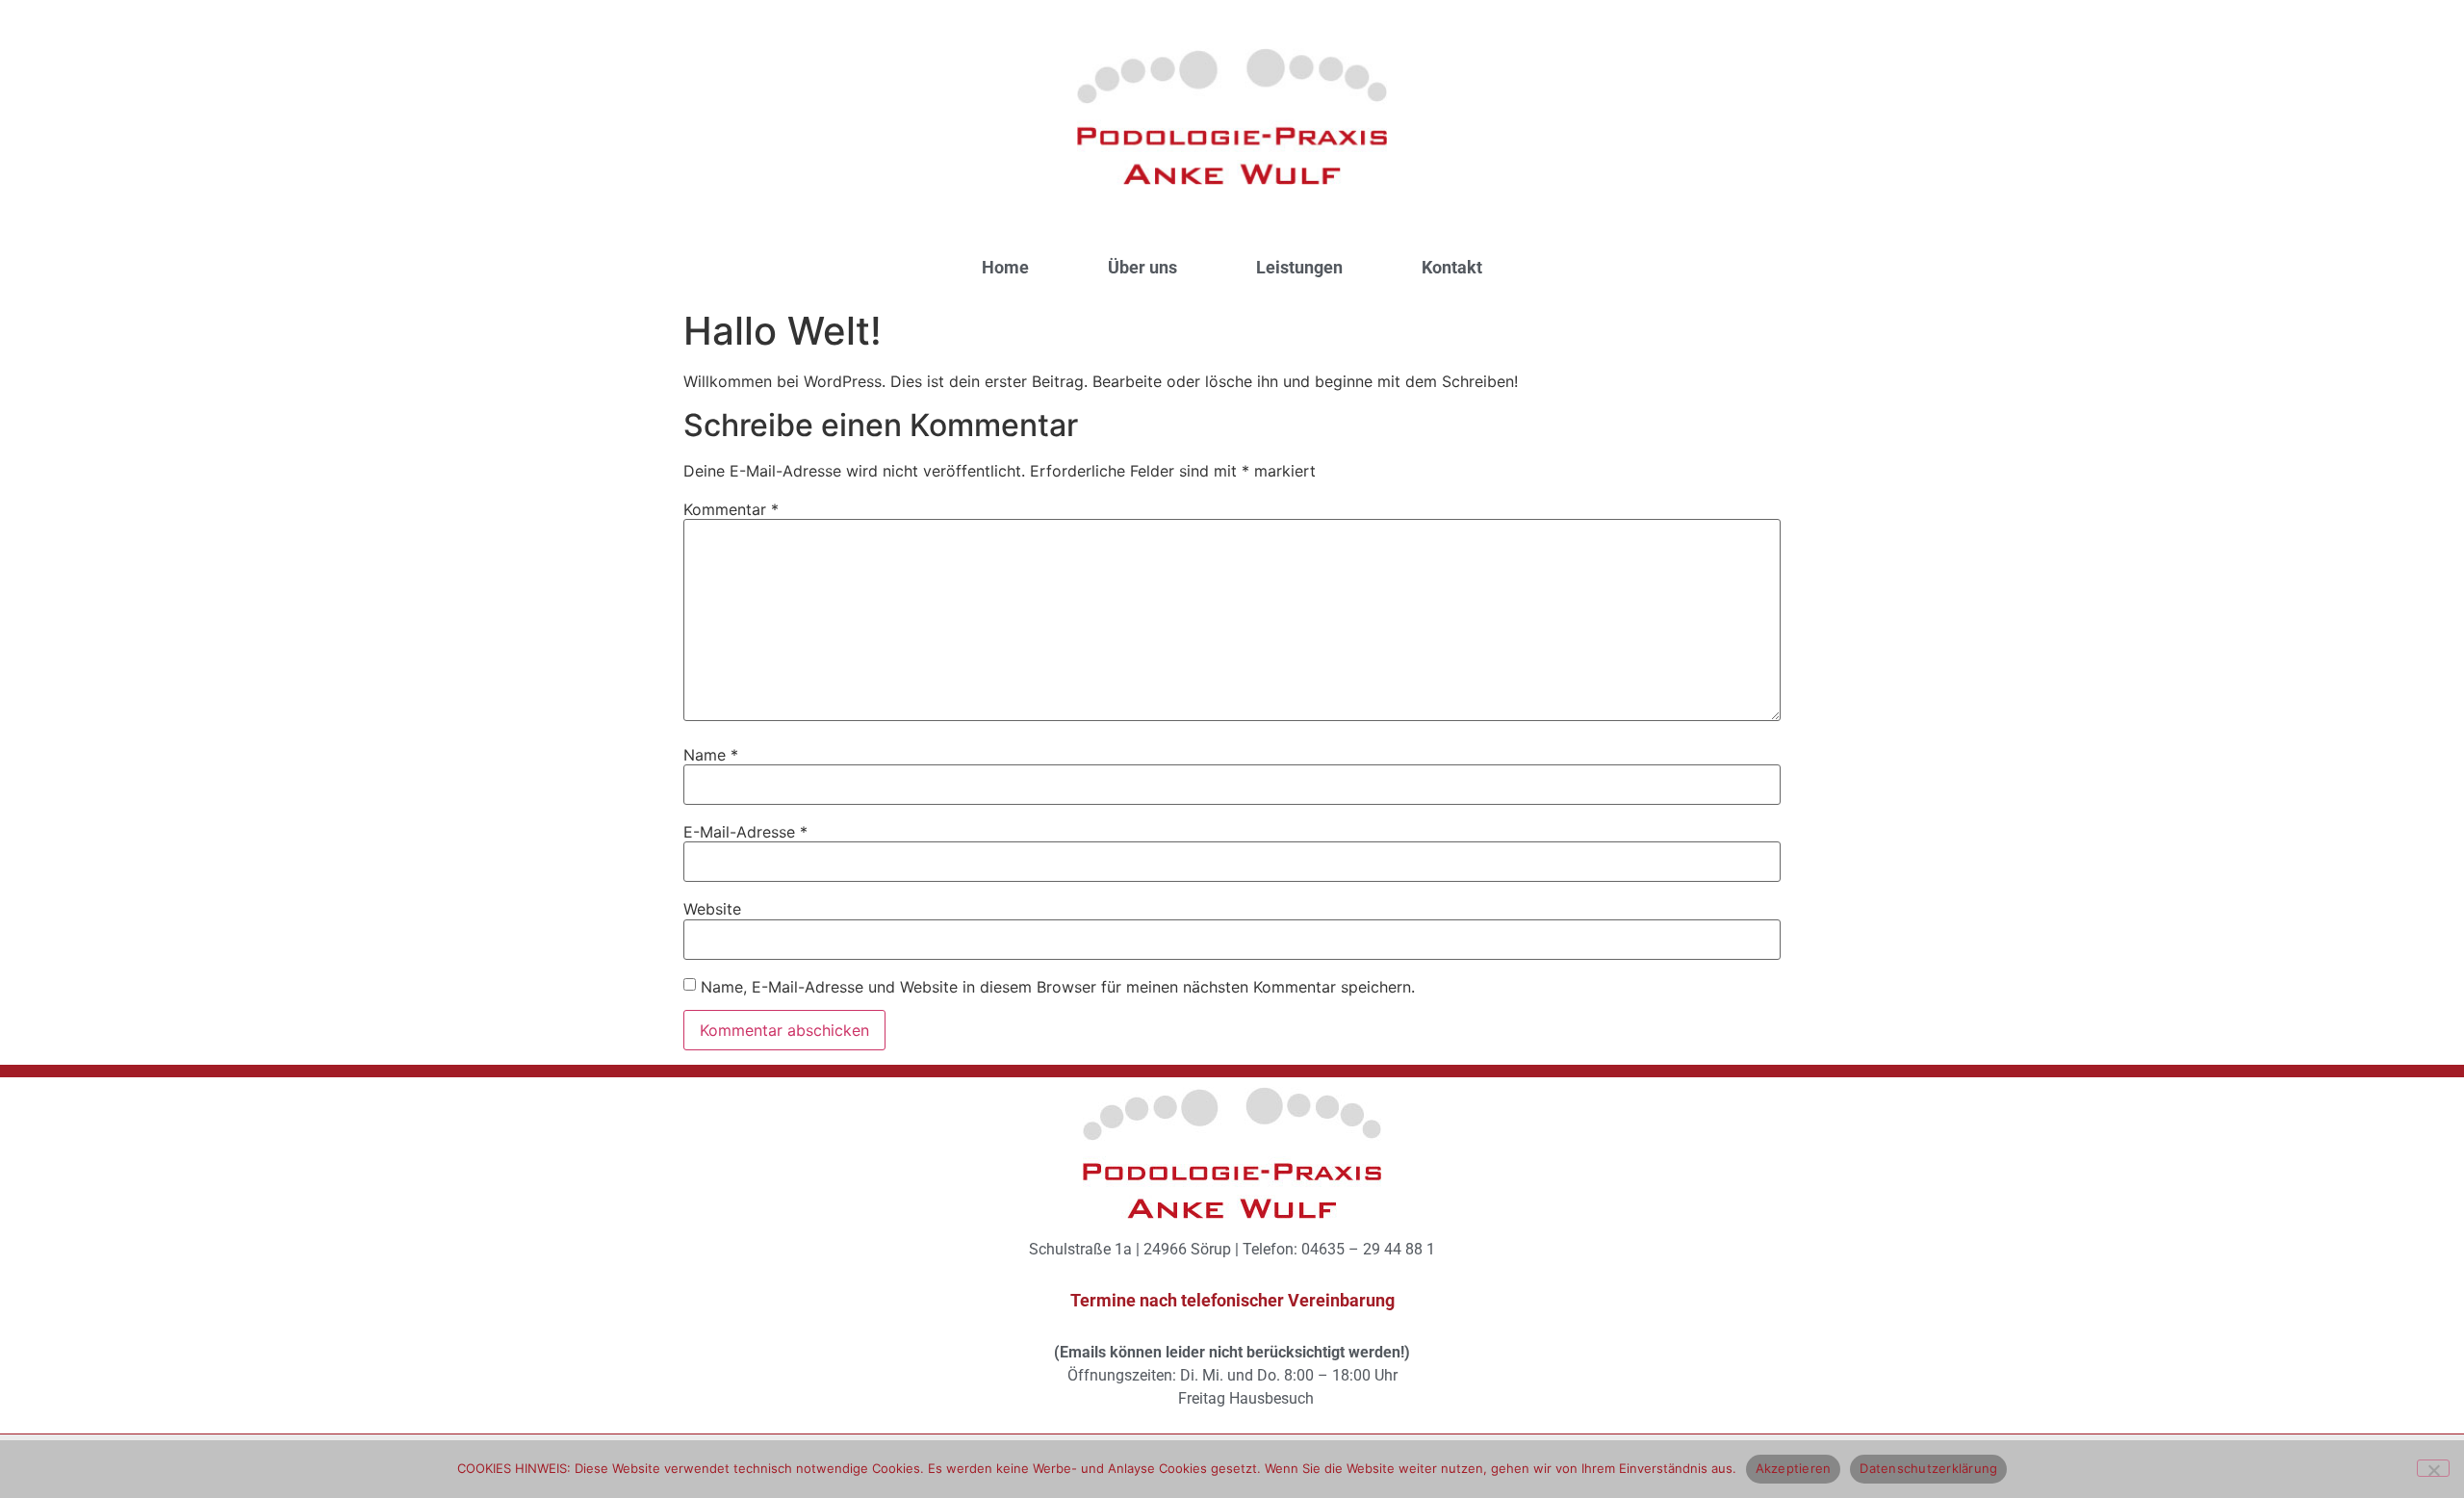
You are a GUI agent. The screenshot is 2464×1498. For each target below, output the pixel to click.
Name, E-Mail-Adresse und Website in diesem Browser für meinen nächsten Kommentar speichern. (1058, 987)
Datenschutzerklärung (1928, 1468)
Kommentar (731, 509)
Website (712, 909)
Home (1005, 267)
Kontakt (1452, 267)
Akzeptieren (1794, 1468)
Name (711, 755)
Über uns (1142, 267)
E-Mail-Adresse (745, 832)
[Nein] (2433, 1468)
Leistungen (1299, 267)
